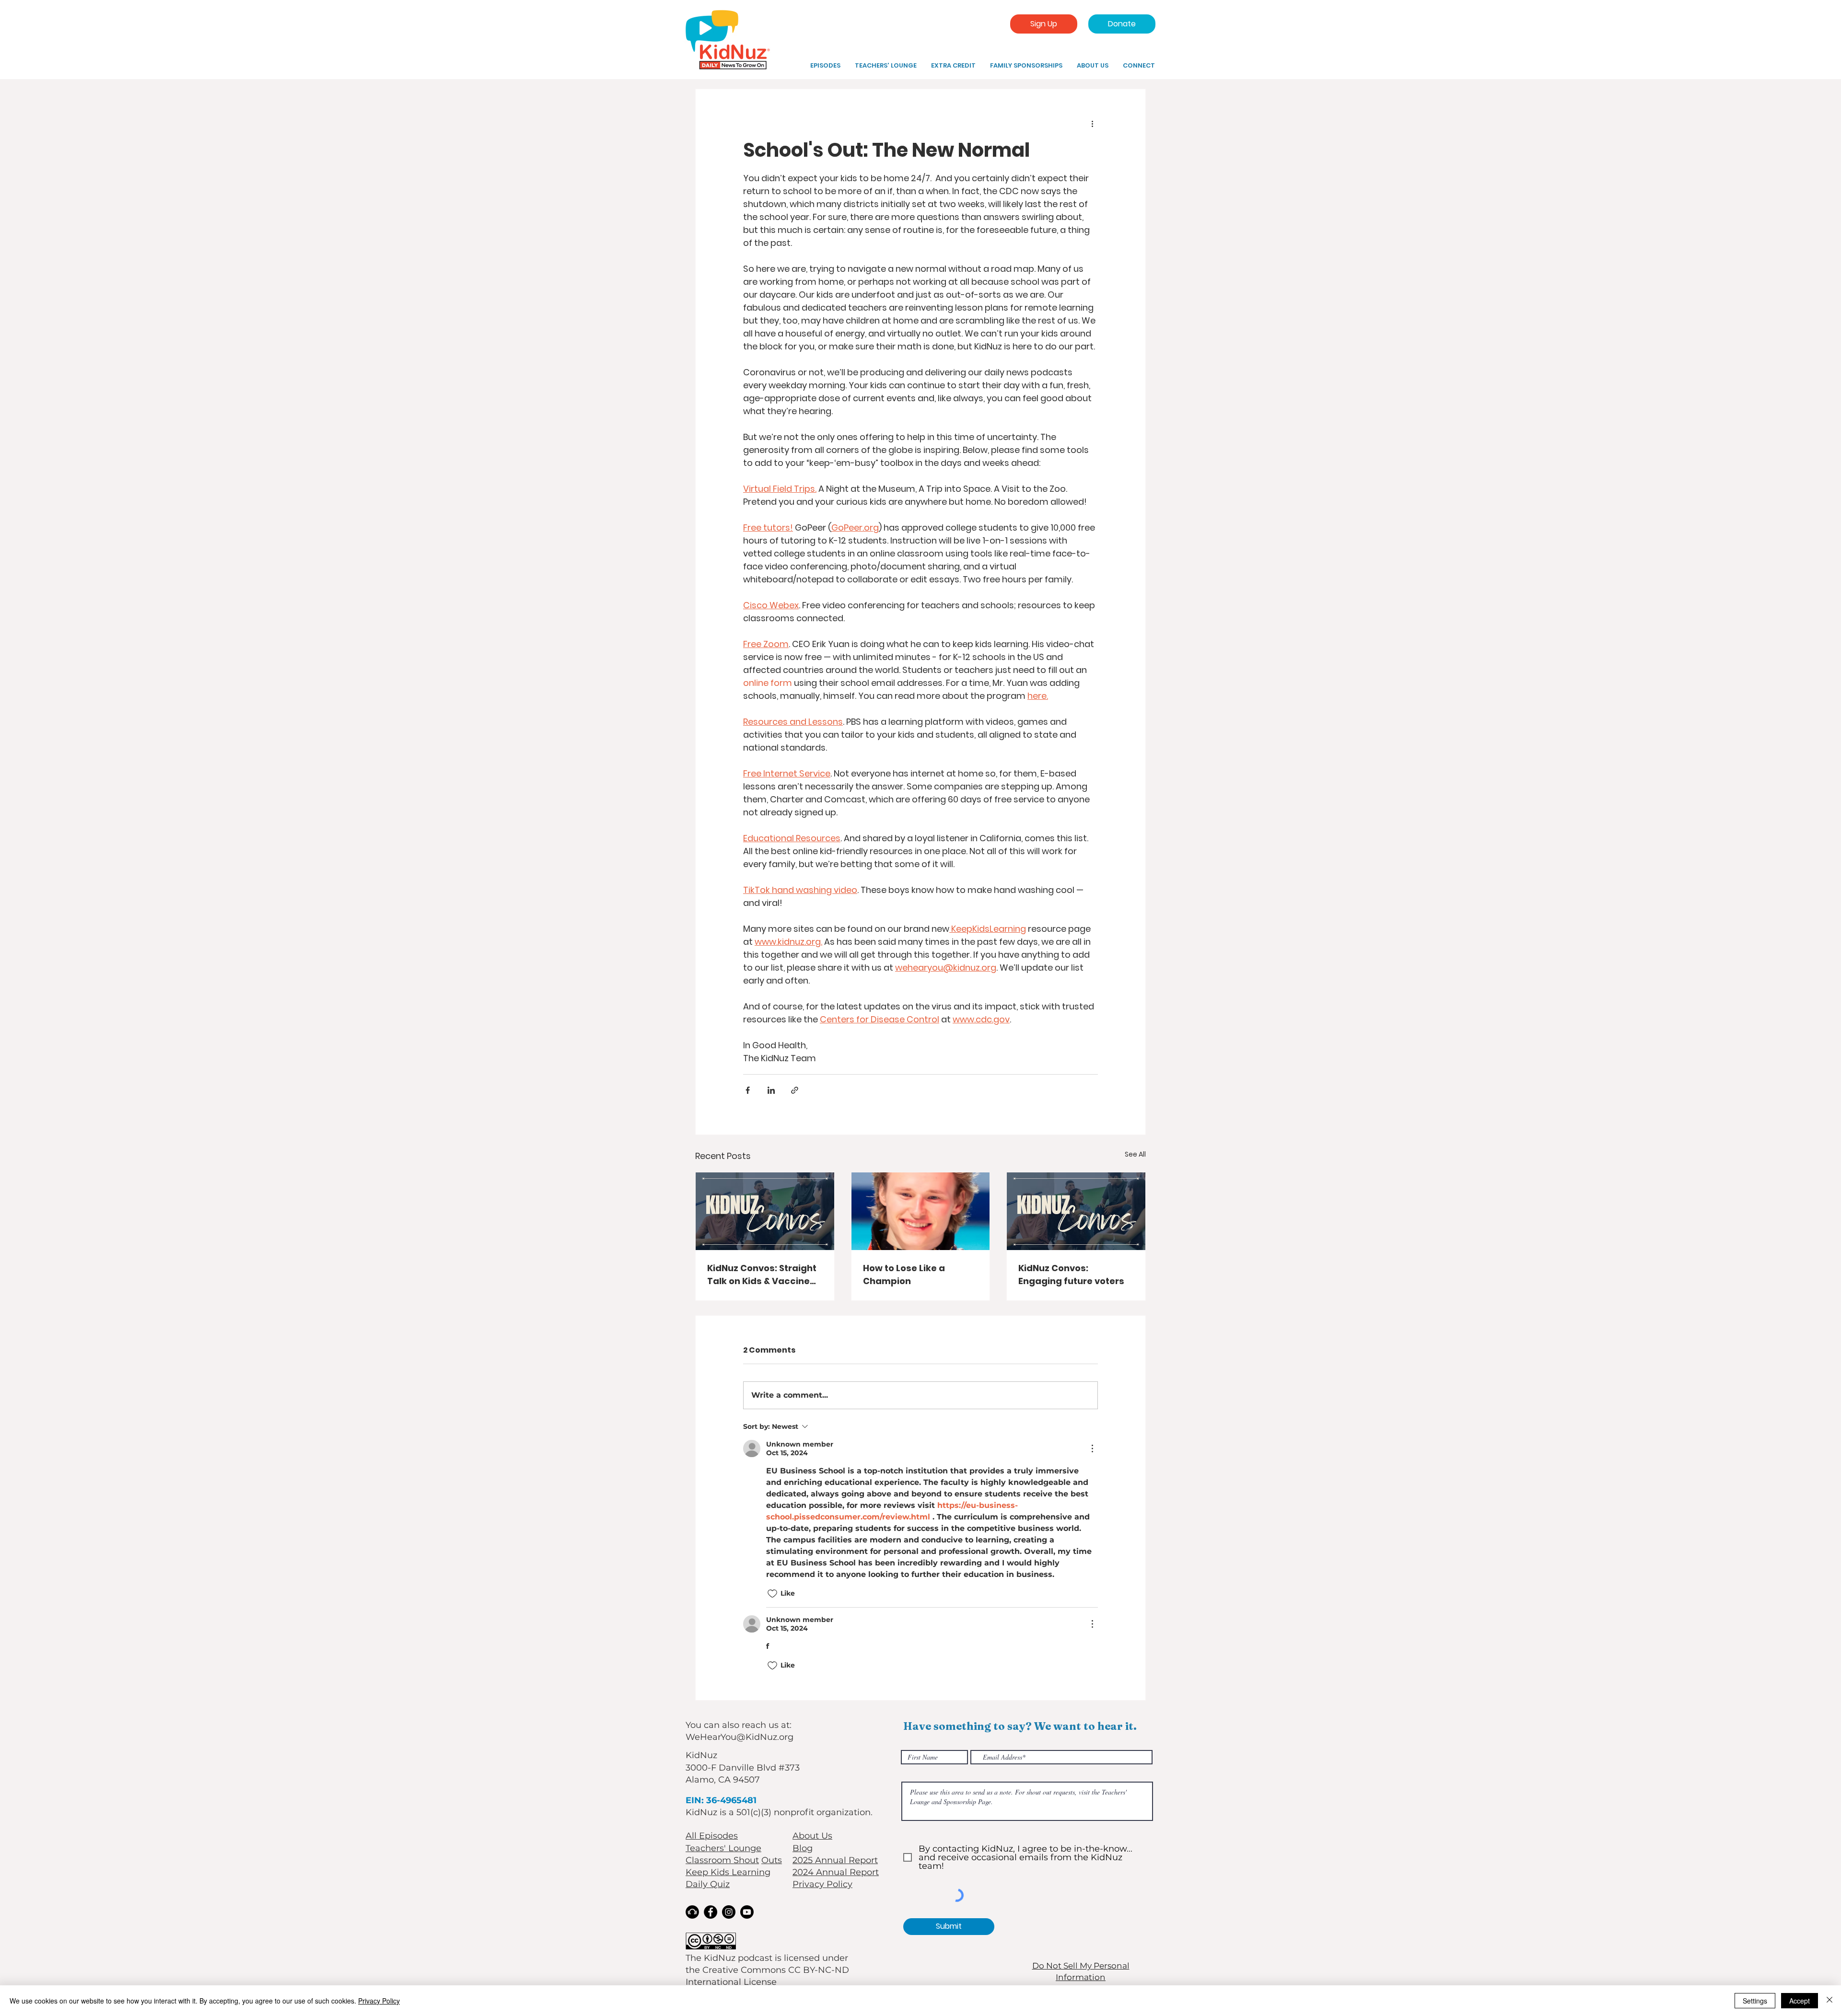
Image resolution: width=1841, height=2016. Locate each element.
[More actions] (1092, 124)
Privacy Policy (822, 1884)
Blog (803, 1848)
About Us (812, 1836)
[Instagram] (729, 1912)
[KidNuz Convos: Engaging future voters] (1076, 1211)
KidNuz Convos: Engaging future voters (1071, 1274)
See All (1135, 1154)
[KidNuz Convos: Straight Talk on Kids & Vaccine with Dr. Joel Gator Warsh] (765, 1211)
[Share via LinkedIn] (771, 1090)
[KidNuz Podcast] (692, 1912)
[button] (953, 66)
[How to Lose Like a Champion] (921, 1211)
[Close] (1829, 2001)
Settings (1755, 2001)
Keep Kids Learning (728, 1872)
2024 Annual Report (836, 1872)
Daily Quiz (708, 1884)
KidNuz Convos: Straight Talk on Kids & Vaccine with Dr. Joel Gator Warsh (762, 1275)
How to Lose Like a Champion (904, 1274)
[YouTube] (747, 1912)
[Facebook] (711, 1912)
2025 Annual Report (835, 1860)
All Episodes (712, 1836)
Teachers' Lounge (723, 1848)
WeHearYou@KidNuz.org (740, 1737)
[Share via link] (795, 1090)
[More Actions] (1092, 1448)
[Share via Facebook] (748, 1090)
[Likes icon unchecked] (772, 1594)
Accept (1800, 2001)
